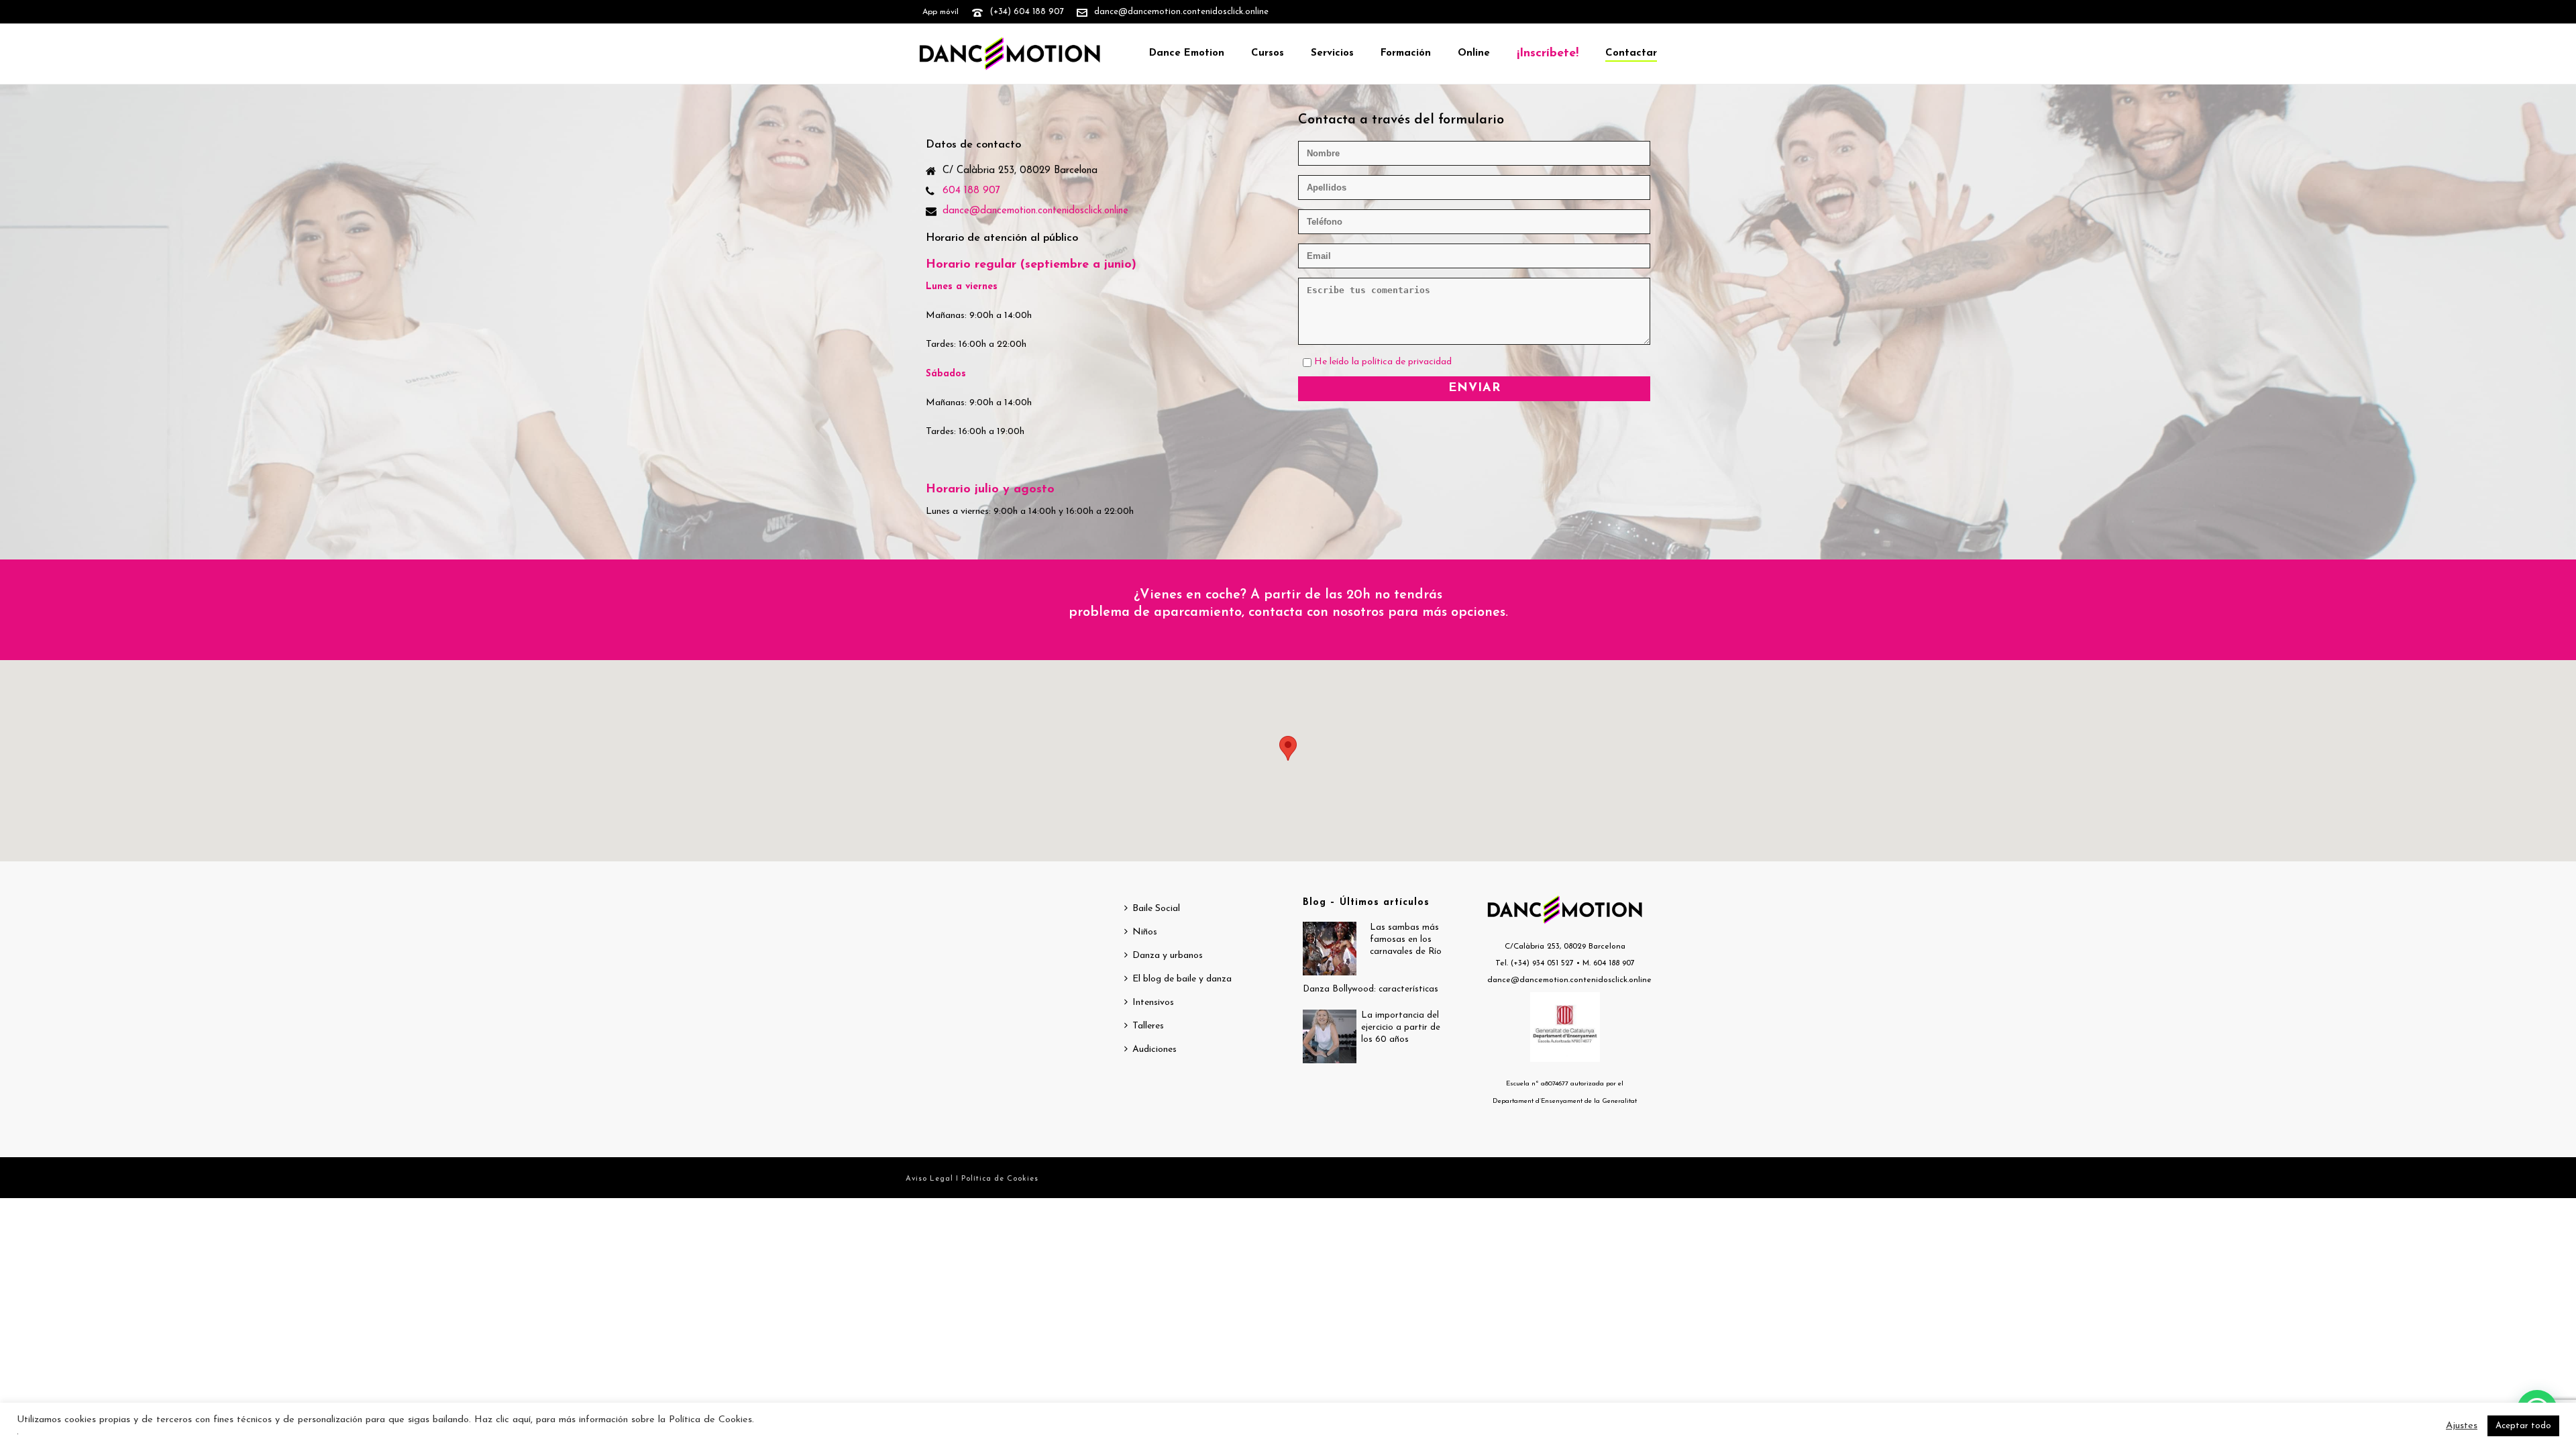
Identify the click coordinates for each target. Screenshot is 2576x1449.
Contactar (1631, 53)
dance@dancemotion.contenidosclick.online (1181, 12)
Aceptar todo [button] (2523, 1426)
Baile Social (1156, 909)
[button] (1288, 748)
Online (1474, 53)
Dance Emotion (1187, 53)
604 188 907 (971, 191)
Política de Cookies (1000, 1179)
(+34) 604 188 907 (1027, 12)
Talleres (1148, 1026)
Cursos (1268, 53)
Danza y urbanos (1168, 956)
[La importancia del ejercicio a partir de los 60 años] (1330, 1036)
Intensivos (1153, 1003)
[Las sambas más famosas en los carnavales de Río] (1330, 949)
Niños (1145, 932)
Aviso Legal (931, 1179)
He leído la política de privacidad (1383, 362)
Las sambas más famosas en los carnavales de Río (1406, 940)
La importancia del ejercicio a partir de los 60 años (1401, 1027)
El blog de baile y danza (1182, 979)
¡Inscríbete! (1548, 54)
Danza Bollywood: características (1371, 989)
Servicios (1332, 53)
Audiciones (1155, 1050)
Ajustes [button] (2462, 1426)
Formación (1406, 53)
